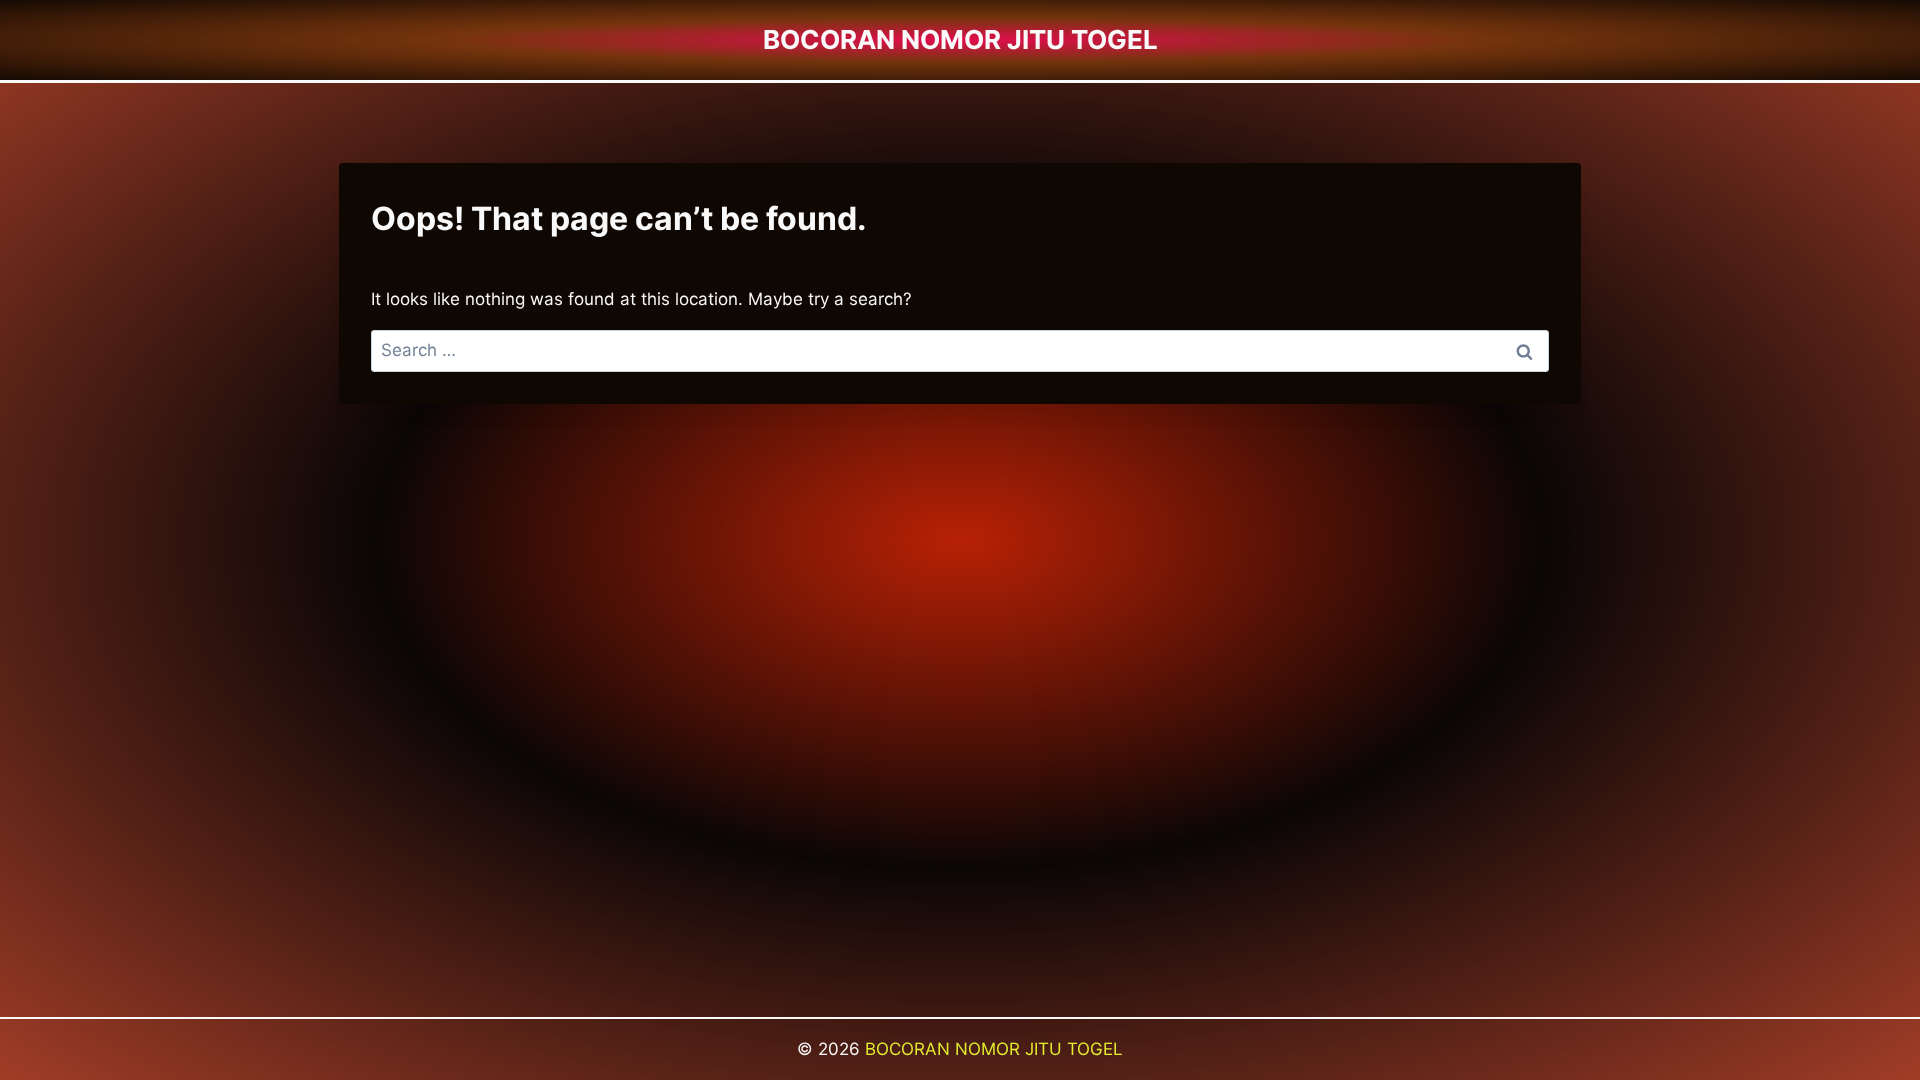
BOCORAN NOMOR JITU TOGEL (994, 1049)
